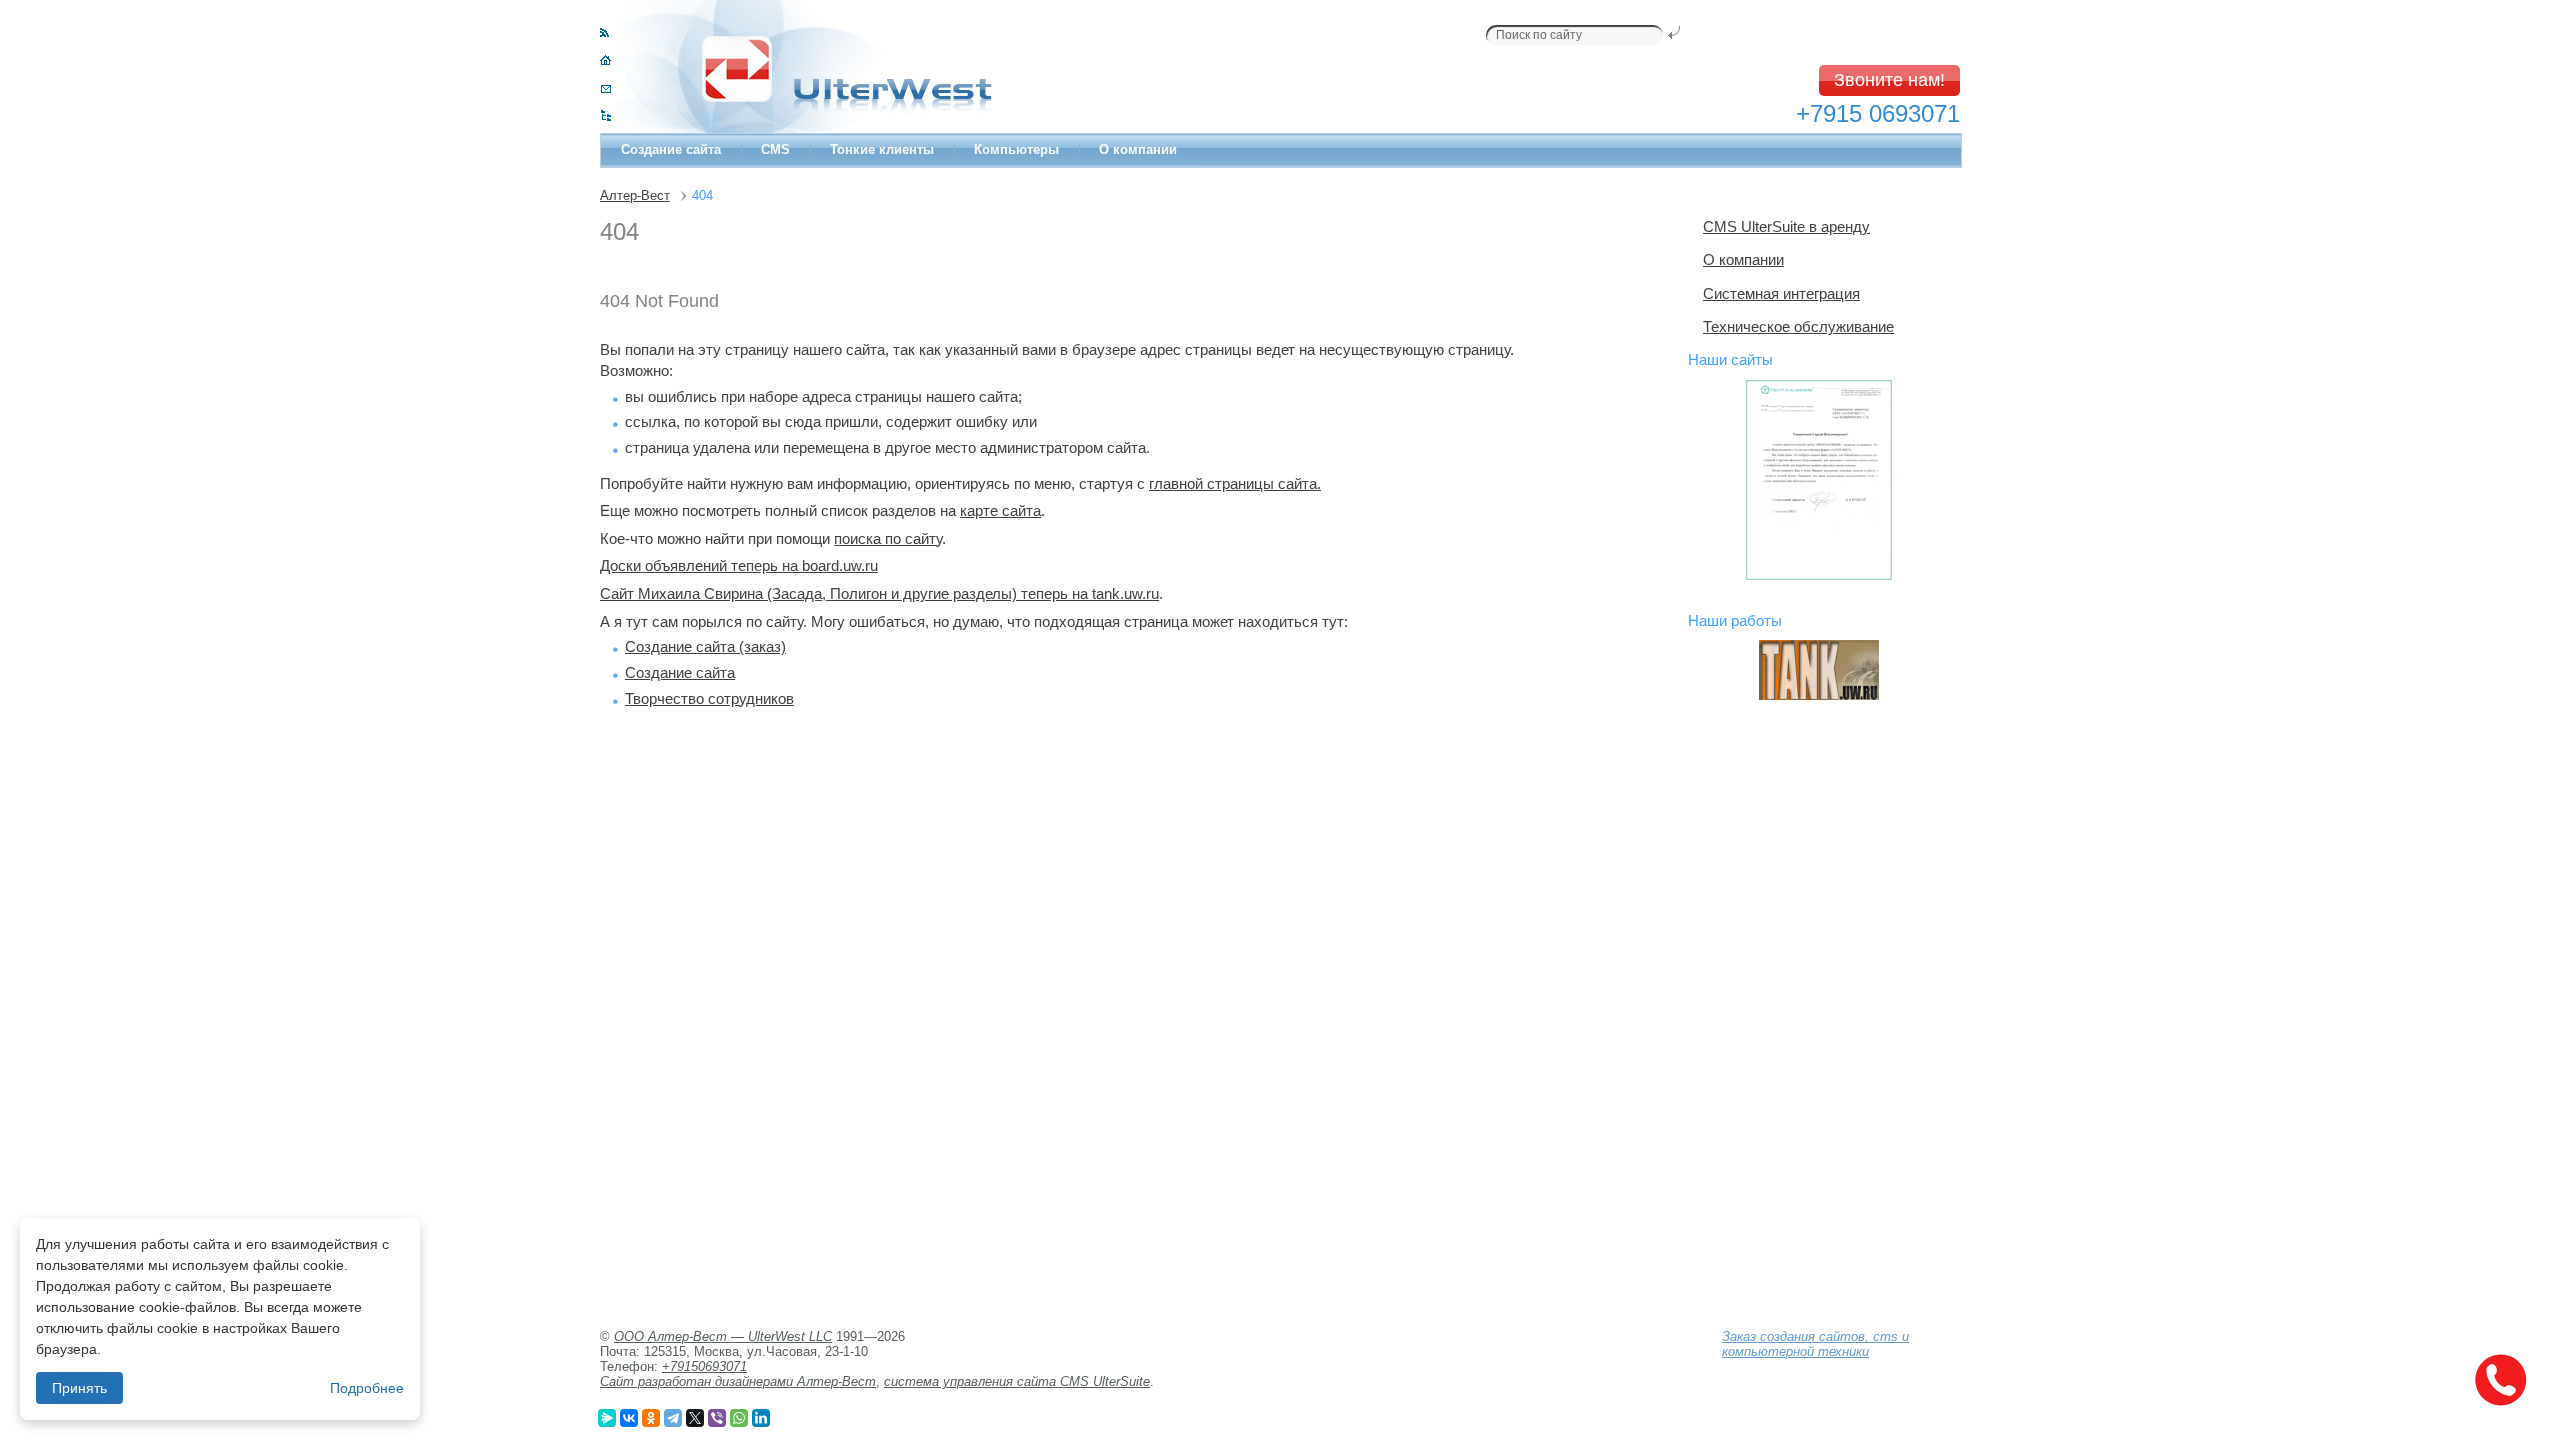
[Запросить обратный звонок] (2500, 1380)
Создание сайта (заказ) (705, 646)
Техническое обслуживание (1798, 326)
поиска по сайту (888, 538)
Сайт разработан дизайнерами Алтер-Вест (738, 1381)
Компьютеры (1016, 149)
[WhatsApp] (739, 1418)
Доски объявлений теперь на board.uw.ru (739, 565)
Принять (79, 1388)
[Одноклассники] (651, 1418)
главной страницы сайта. (1235, 483)
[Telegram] (673, 1418)
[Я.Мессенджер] (607, 1418)
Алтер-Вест (635, 195)
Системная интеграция (1781, 293)
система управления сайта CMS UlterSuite (1017, 1381)
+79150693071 (704, 1366)
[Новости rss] (604, 32)
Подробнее (367, 1388)
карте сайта (1000, 510)
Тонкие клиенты (882, 149)
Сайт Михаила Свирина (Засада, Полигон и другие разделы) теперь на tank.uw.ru (879, 593)
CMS (775, 149)
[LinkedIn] (761, 1418)
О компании (1138, 149)
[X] (695, 1418)
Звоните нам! (1889, 80)
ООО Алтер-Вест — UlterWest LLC (723, 1336)
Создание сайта (671, 149)
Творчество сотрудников (709, 698)
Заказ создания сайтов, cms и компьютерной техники (1815, 1344)
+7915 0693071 (1878, 113)
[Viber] (717, 1418)
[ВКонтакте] (629, 1418)
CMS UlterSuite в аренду (1786, 226)
